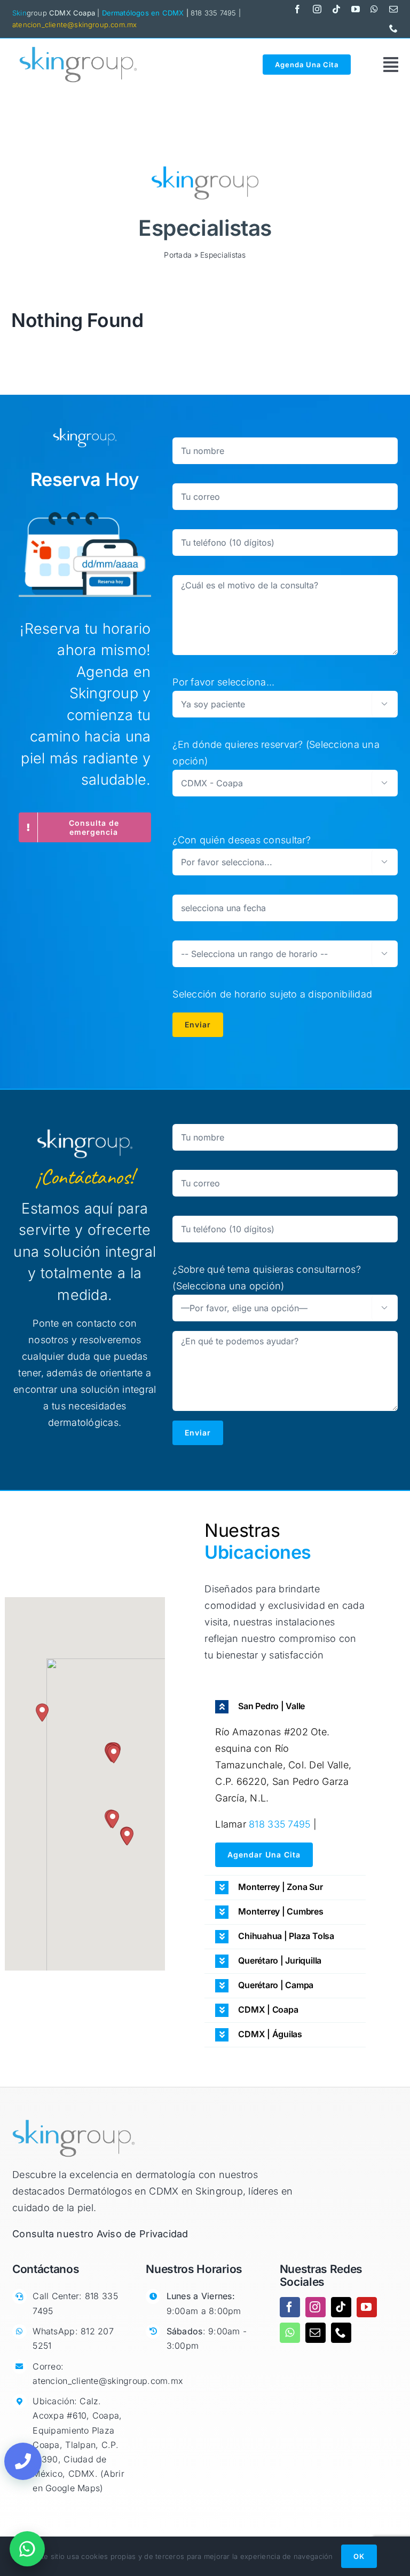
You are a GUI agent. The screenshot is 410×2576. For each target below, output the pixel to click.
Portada (178, 255)
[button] (42, 1713)
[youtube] (356, 9)
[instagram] (317, 9)
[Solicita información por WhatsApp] (27, 2549)
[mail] (393, 9)
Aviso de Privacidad (143, 2234)
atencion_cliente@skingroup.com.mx (74, 25)
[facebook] (297, 9)
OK (359, 2556)
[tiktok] (336, 9)
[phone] (393, 28)
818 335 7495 (279, 1824)
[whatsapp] (374, 9)
